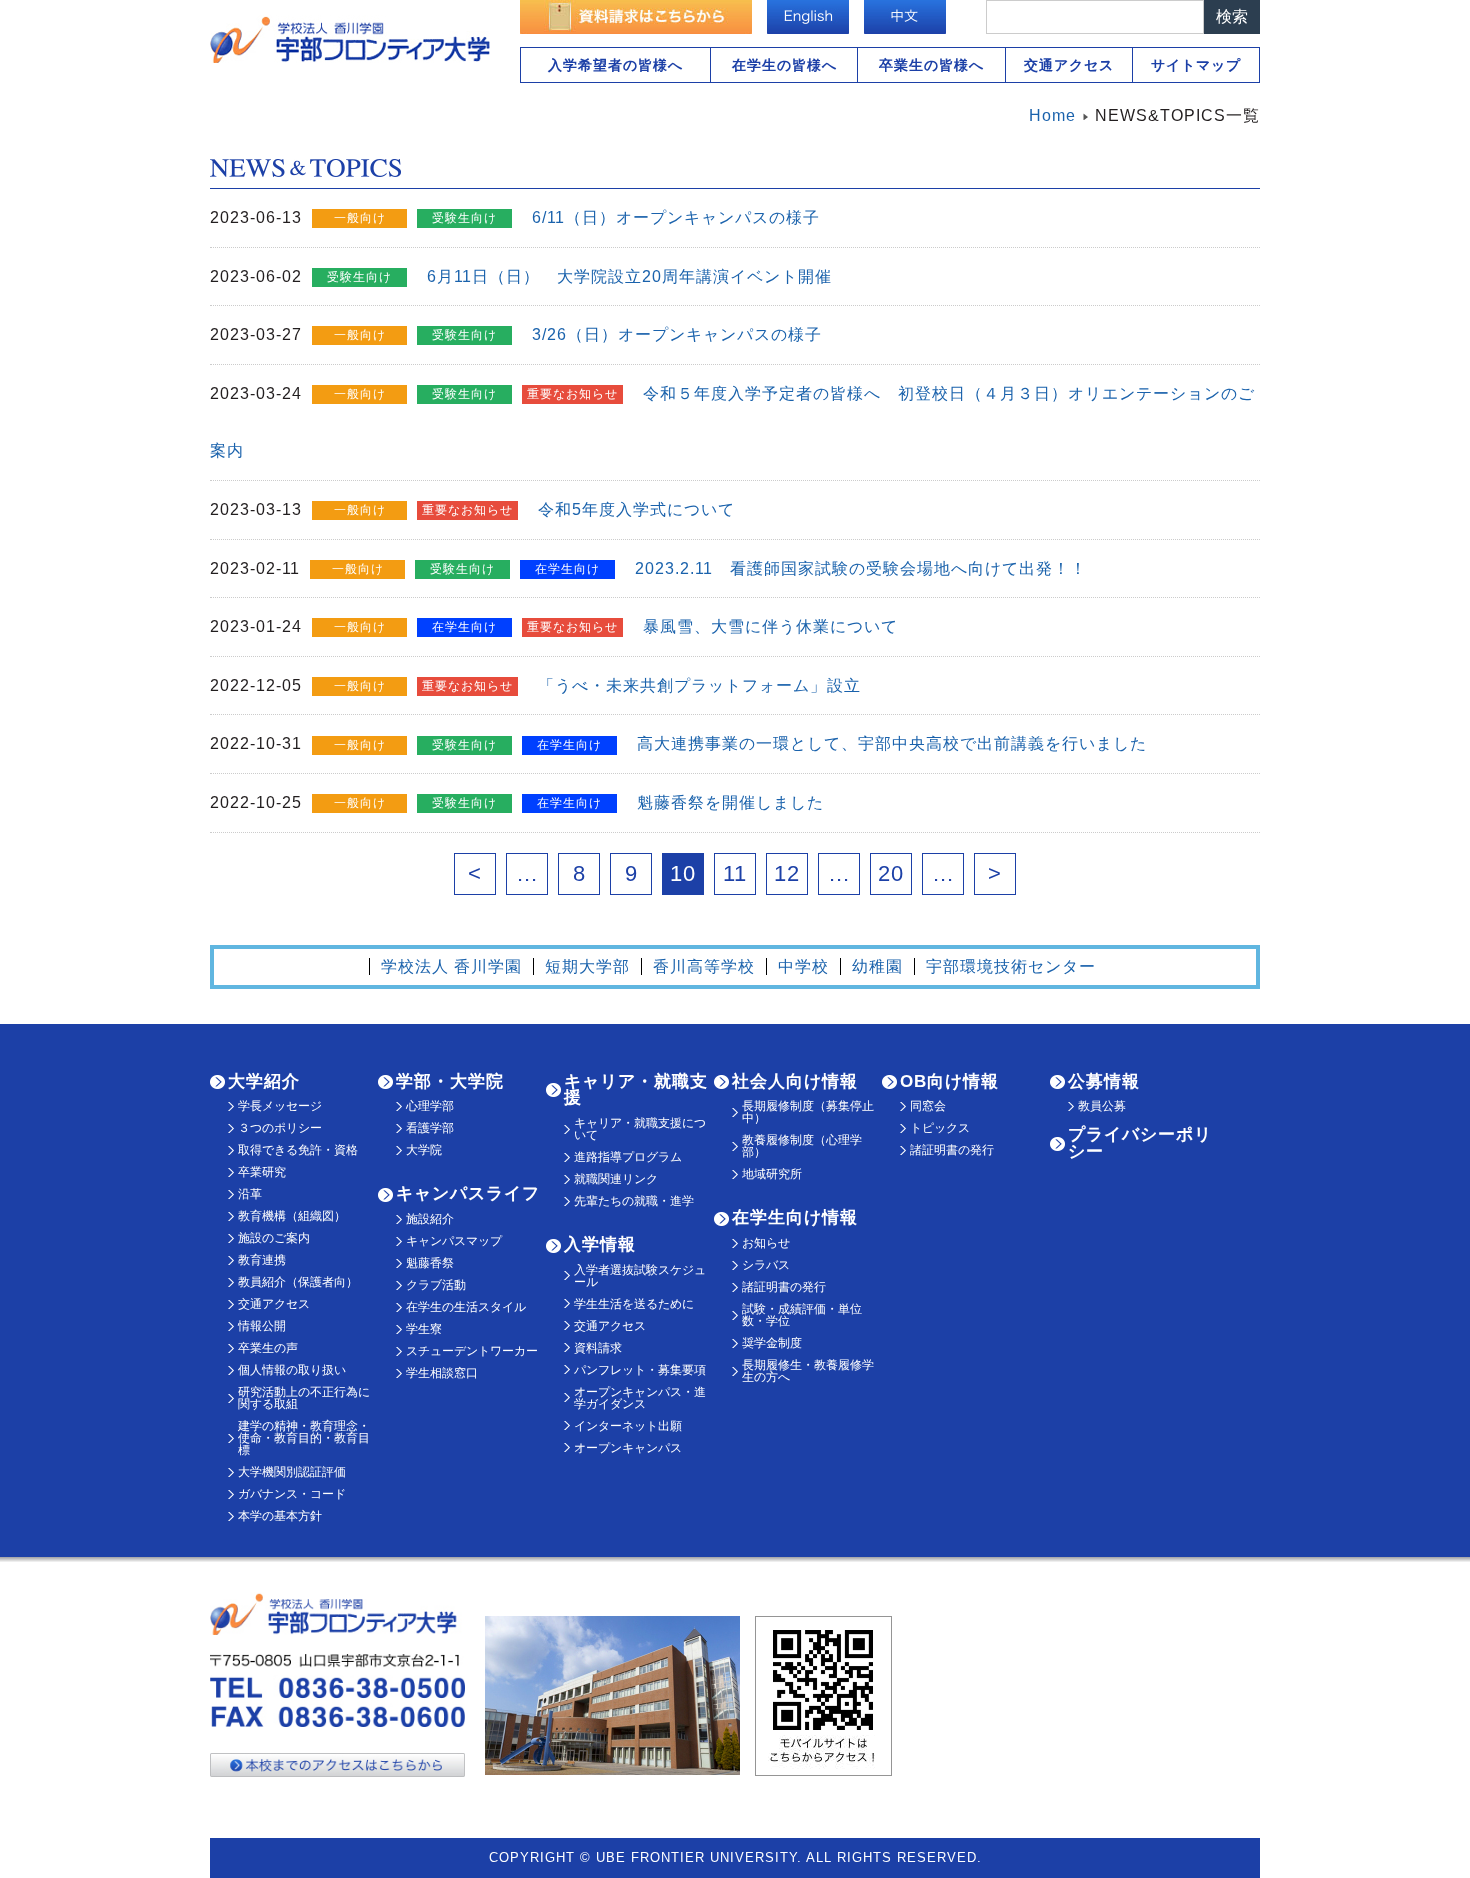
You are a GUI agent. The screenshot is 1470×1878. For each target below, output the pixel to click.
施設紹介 (430, 1219)
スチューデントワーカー (472, 1351)
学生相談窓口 (442, 1373)
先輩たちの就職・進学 (634, 1201)
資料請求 (598, 1348)
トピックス (940, 1128)
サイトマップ (1196, 65)
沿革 (250, 1194)
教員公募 (1102, 1106)
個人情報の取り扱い (292, 1370)
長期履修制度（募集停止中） (808, 1112)
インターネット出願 (628, 1426)
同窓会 (928, 1106)
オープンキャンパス (628, 1448)
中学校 (803, 966)
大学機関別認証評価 (292, 1472)
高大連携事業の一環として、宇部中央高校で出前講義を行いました (892, 743)
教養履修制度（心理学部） (802, 1146)
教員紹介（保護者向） (298, 1282)
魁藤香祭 (430, 1263)
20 (891, 873)
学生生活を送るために (634, 1304)
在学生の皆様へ (784, 65)
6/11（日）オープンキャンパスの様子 (676, 217)
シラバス (766, 1265)
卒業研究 (262, 1172)
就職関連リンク (616, 1179)
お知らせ (766, 1243)
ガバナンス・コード (292, 1494)
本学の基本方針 (280, 1516)
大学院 (424, 1150)
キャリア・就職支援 (636, 1090)
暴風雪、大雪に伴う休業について (770, 626)
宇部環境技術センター (1011, 966)
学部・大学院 (450, 1081)
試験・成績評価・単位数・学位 (802, 1315)
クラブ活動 (436, 1285)
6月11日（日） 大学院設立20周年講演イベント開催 (629, 276)
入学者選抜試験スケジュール (640, 1276)
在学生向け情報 (795, 1217)
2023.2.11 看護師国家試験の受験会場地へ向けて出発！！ (861, 568)
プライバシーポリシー (1140, 1143)
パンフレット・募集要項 (640, 1370)
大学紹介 (264, 1081)
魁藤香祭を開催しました (730, 802)
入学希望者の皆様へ (615, 65)
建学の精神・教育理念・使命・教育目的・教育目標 (304, 1438)
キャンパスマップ (454, 1241)
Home (1052, 115)
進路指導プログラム (628, 1157)
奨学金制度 (772, 1343)
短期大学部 (587, 966)
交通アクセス (1069, 65)
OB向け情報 (949, 1081)
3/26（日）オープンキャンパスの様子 (677, 334)
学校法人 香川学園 (451, 966)
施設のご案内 (274, 1238)
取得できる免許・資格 (298, 1150)
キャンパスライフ (468, 1193)
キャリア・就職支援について (640, 1129)
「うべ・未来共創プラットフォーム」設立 (699, 685)
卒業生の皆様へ (931, 65)
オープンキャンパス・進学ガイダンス (640, 1398)
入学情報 (600, 1244)
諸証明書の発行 (784, 1287)
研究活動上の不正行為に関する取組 (304, 1398)
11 (735, 873)
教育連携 (262, 1260)
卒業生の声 (268, 1348)
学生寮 (424, 1329)
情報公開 (262, 1326)
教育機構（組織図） (292, 1216)
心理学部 (430, 1106)
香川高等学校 (704, 966)
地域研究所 (772, 1174)
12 (787, 873)
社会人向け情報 (795, 1081)
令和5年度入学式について (636, 509)
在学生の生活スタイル (466, 1307)
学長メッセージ (280, 1106)
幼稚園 (877, 966)
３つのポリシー (280, 1128)
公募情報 (1104, 1081)
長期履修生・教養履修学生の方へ (808, 1371)
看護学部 (430, 1128)
